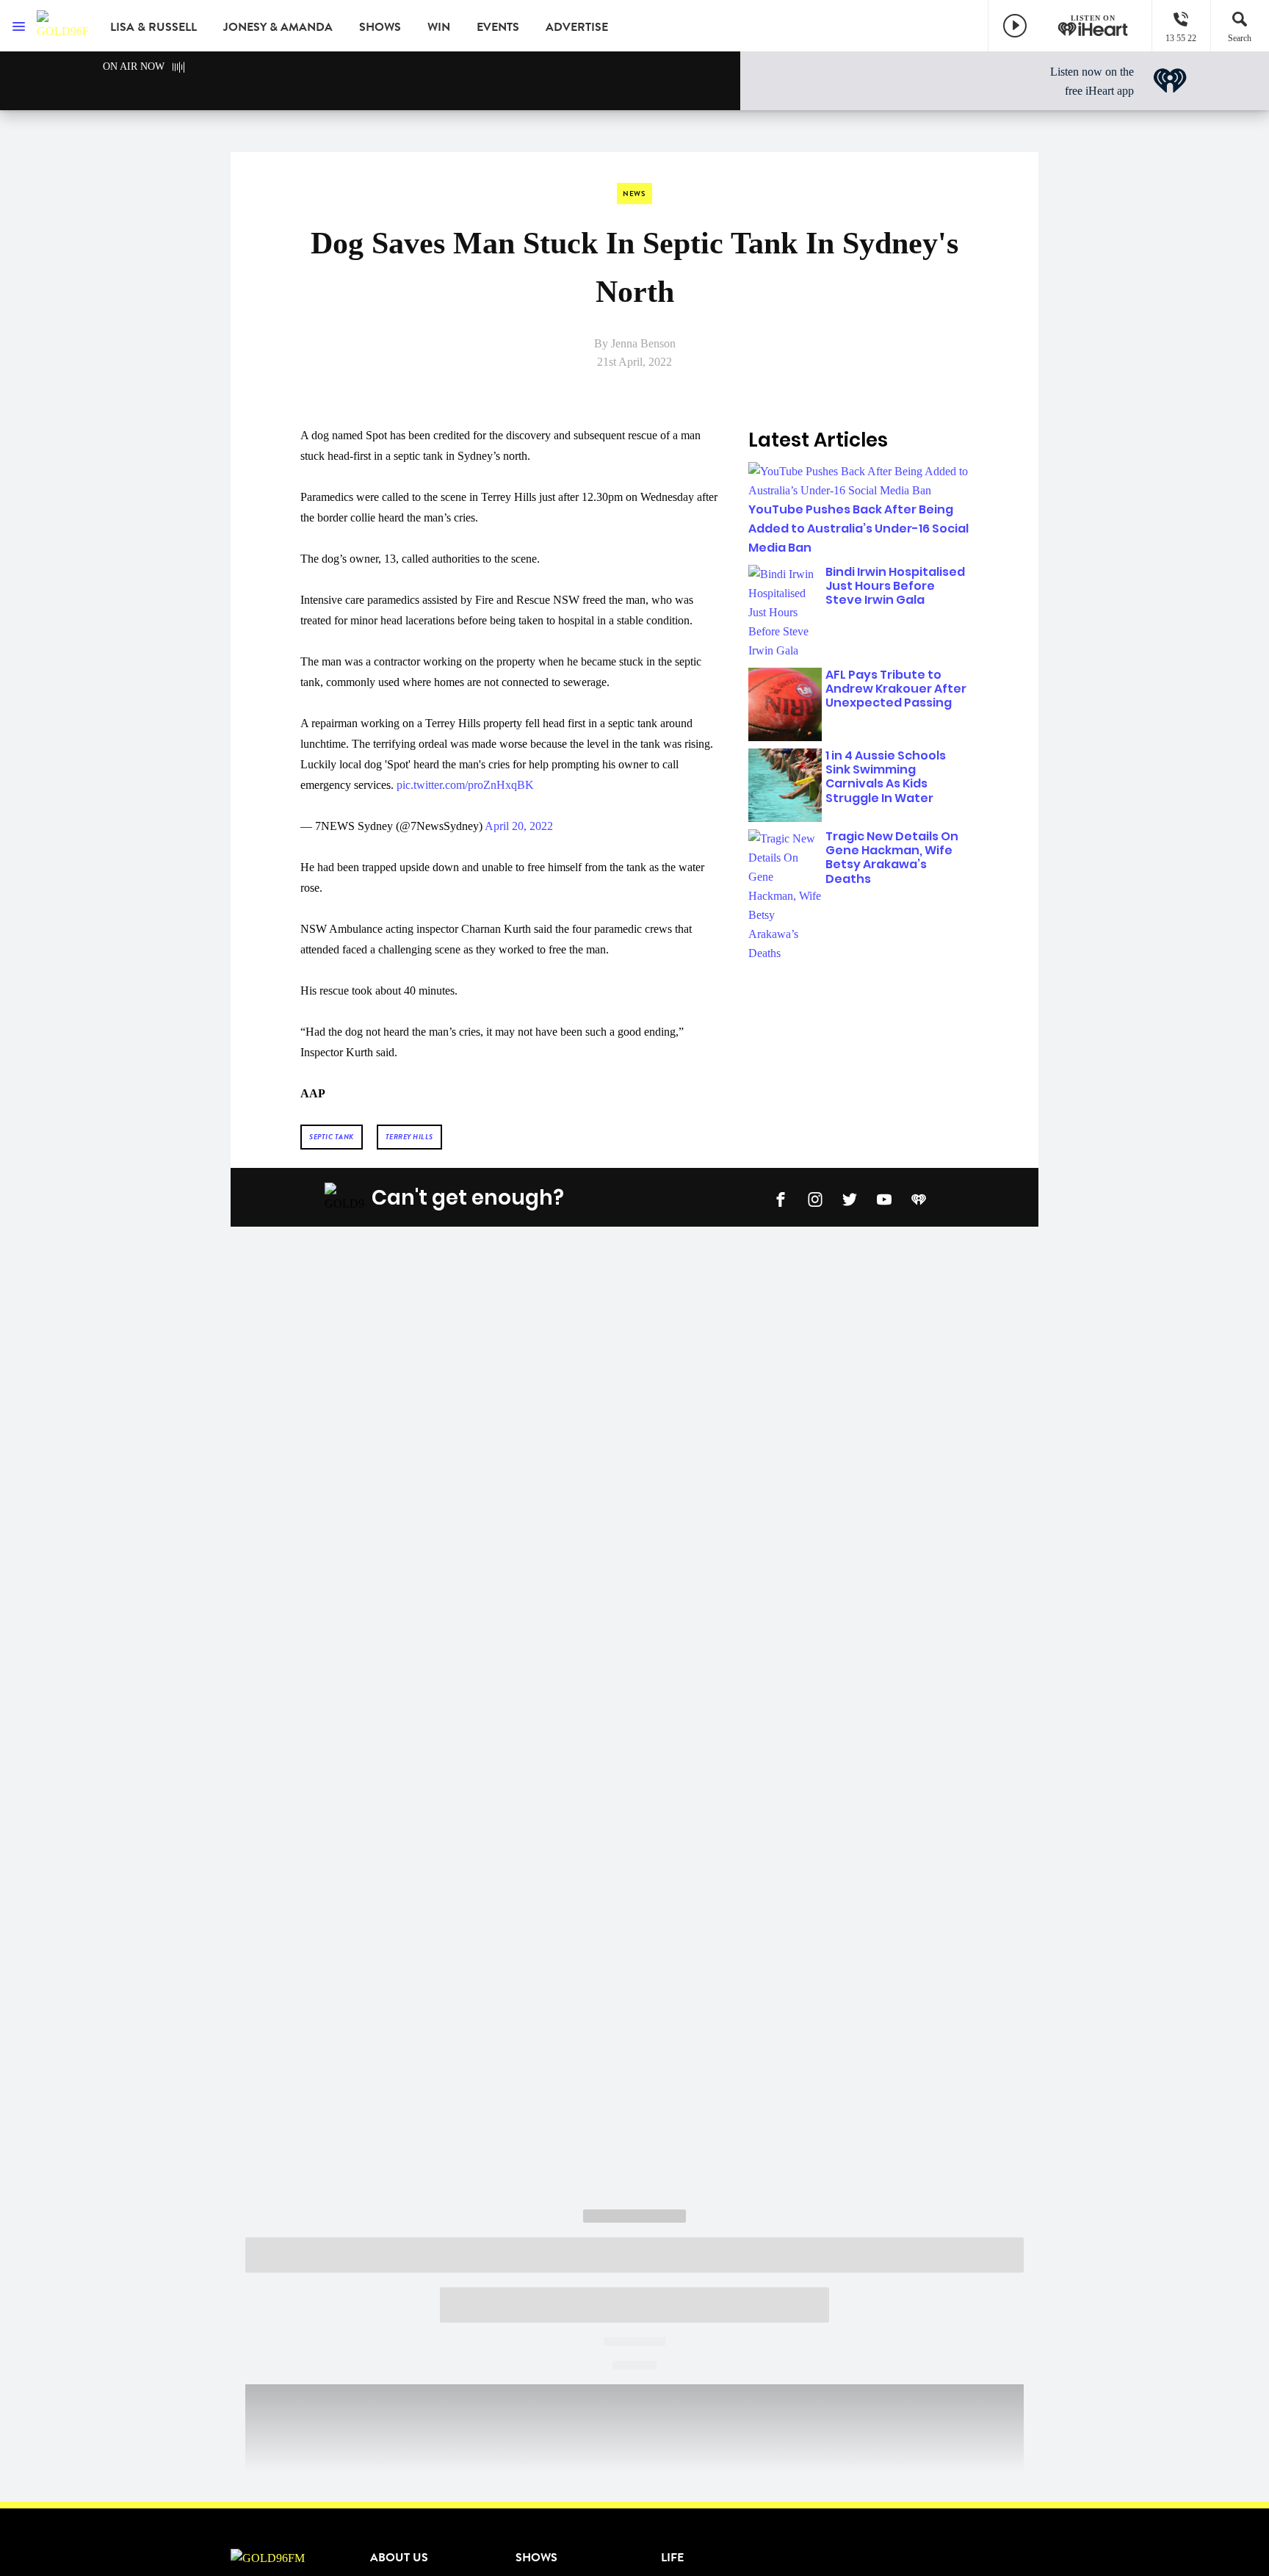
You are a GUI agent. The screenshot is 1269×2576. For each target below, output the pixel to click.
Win (439, 27)
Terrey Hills (409, 1137)
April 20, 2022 (519, 826)
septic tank (332, 1137)
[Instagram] (815, 1198)
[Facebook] (781, 1198)
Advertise (577, 27)
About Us (399, 2558)
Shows (380, 27)
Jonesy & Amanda (278, 27)
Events (498, 27)
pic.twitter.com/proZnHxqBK (465, 785)
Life (672, 2558)
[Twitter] (850, 1198)
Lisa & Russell (153, 27)
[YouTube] (884, 1198)
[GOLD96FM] (62, 26)
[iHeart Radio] (919, 1198)
